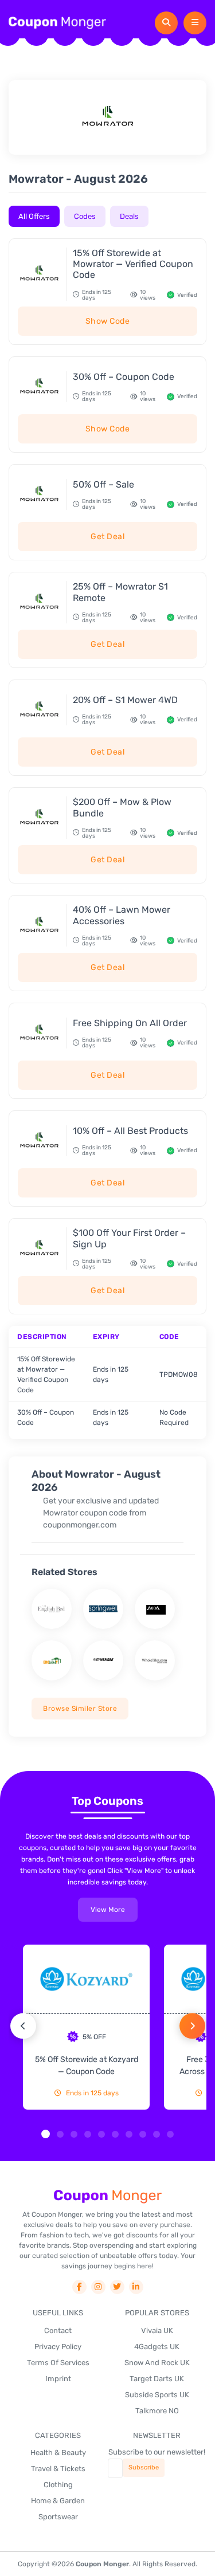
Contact (58, 2330)
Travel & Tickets (58, 2469)
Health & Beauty (58, 2453)
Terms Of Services (58, 2363)
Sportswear (58, 2517)
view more (108, 1910)
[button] (46, 2134)
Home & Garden (58, 2501)
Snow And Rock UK (157, 2363)
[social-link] (79, 2287)
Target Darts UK (157, 2379)
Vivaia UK (157, 2330)
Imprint (58, 2379)
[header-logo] (57, 23)
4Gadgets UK (157, 2347)
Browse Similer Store (80, 1709)
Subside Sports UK (157, 2395)
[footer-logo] (108, 2196)
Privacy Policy (58, 2347)
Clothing (58, 2485)
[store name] (52, 1609)
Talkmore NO (157, 2411)
